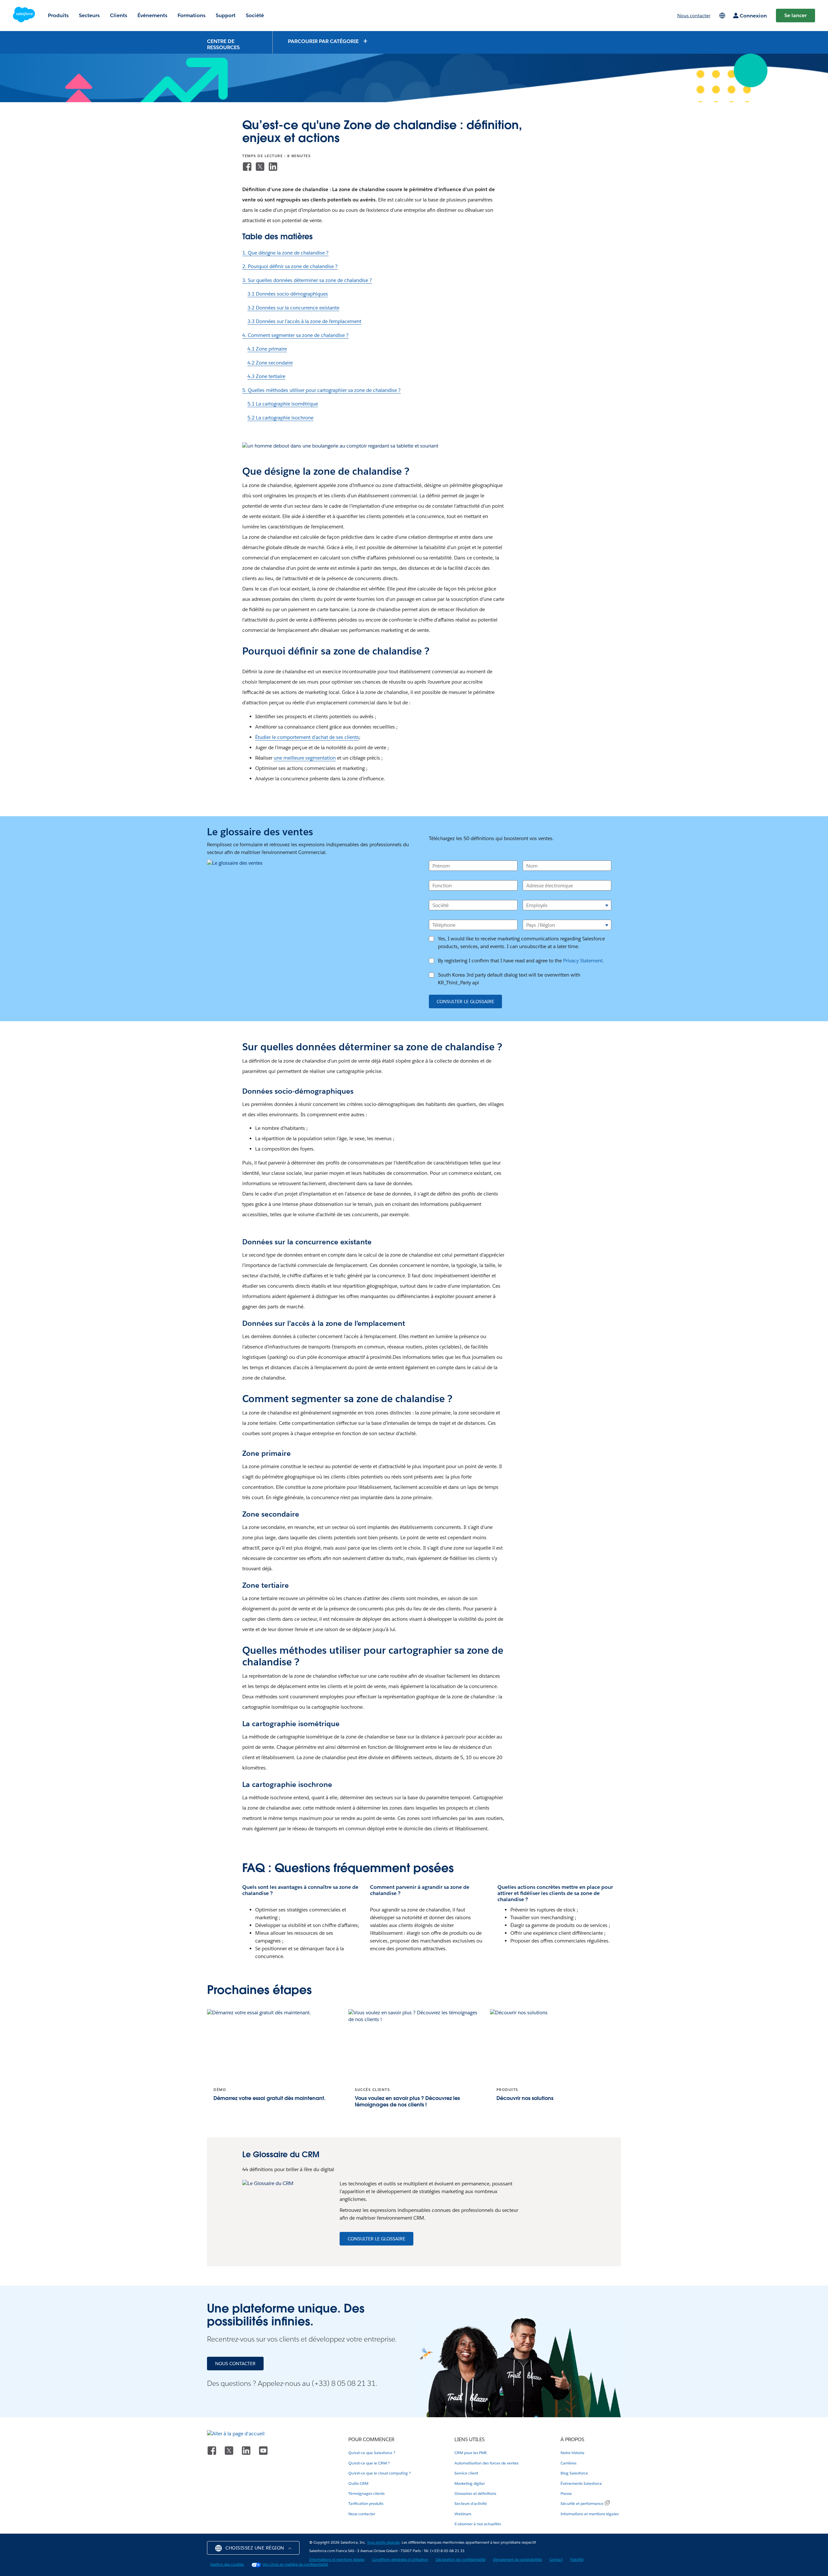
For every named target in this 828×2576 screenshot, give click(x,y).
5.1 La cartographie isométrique (283, 404)
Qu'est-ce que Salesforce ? (372, 2453)
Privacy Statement (583, 961)
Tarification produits (366, 2503)
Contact (556, 2560)
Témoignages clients (366, 2493)
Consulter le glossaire (465, 1001)
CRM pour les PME (471, 2453)
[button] (328, 41)
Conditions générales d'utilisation (400, 2560)
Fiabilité (577, 2560)
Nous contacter (362, 2514)
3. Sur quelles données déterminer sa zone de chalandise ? (307, 280)
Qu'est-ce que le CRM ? (369, 2463)
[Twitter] (260, 167)
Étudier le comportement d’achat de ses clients (307, 737)
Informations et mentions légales (590, 2514)
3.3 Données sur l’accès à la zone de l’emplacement (304, 321)
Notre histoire (572, 2453)
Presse (566, 2493)
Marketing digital (469, 2483)
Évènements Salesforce (581, 2483)
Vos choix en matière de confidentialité (295, 2565)
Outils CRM (358, 2483)
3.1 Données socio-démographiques (288, 294)
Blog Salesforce (574, 2473)
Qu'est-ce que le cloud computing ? (380, 2473)
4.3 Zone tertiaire (266, 376)
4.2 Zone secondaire (270, 363)
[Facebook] (247, 167)
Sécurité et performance (582, 2503)
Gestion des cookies (227, 2565)
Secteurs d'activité (471, 2503)
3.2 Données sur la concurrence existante (293, 308)
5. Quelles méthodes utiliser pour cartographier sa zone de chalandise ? (321, 390)
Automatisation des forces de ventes (486, 2463)
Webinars (463, 2514)
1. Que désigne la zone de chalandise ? (285, 253)
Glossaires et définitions (475, 2493)
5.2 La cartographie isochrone (280, 418)
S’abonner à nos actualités (478, 2524)
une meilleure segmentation (305, 758)
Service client (466, 2473)
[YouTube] (263, 2450)
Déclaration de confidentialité (461, 2560)
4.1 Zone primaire (267, 349)
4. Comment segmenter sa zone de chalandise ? (295, 335)
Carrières (568, 2463)
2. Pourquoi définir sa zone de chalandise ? (290, 266)
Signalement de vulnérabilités (517, 2560)
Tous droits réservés (383, 2543)
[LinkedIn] (273, 167)
